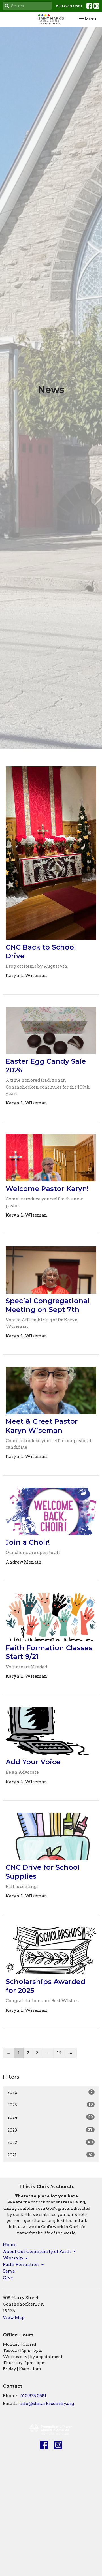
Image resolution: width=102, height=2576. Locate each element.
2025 (50, 2105)
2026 (50, 2092)
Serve (9, 2271)
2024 (50, 2117)
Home (10, 2245)
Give (8, 2278)
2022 (50, 2143)
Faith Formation (21, 2265)
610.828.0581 (69, 6)
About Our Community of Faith (37, 2252)
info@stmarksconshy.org (47, 2404)
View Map (14, 2318)
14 (59, 2053)
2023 (50, 2130)
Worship (13, 2258)
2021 (50, 2155)
